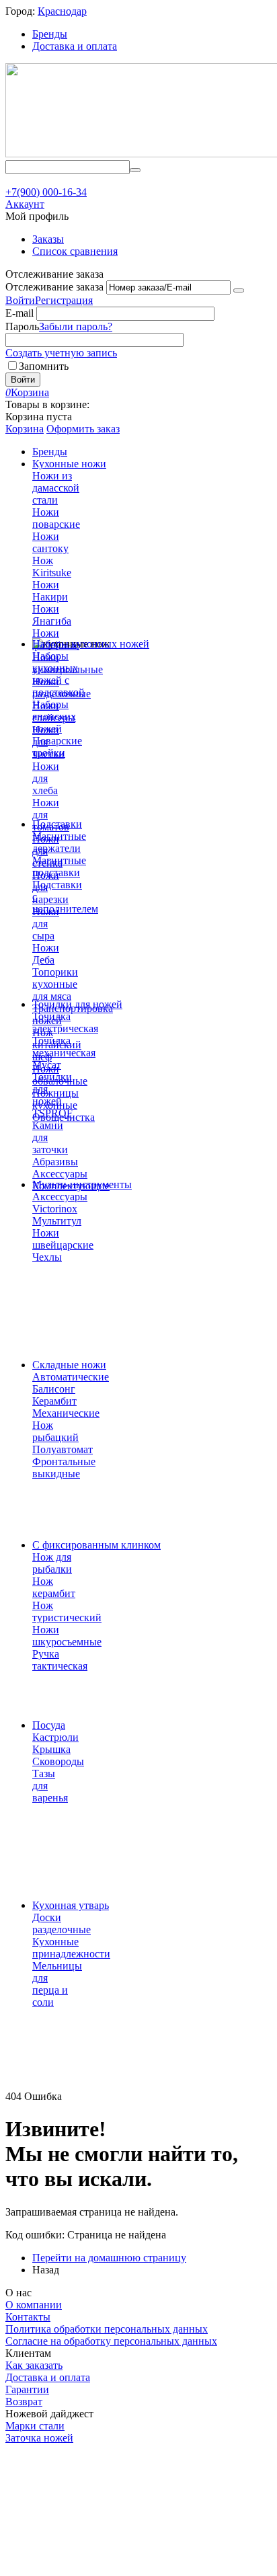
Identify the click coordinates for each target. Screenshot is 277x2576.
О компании (34, 2305)
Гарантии (27, 2389)
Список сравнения (75, 251)
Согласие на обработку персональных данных (111, 2341)
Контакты (28, 2317)
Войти (20, 300)
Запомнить (44, 366)
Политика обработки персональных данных (107, 2329)
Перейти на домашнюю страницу (109, 2258)
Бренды (50, 34)
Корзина (25, 429)
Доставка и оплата (75, 46)
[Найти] (135, 170)
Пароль (22, 326)
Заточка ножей (39, 2438)
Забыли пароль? (76, 326)
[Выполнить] (239, 290)
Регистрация (64, 300)
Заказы (48, 239)
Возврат (24, 2402)
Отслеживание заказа (54, 287)
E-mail (19, 313)
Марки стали (35, 2426)
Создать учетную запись (61, 353)
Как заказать (34, 2365)
